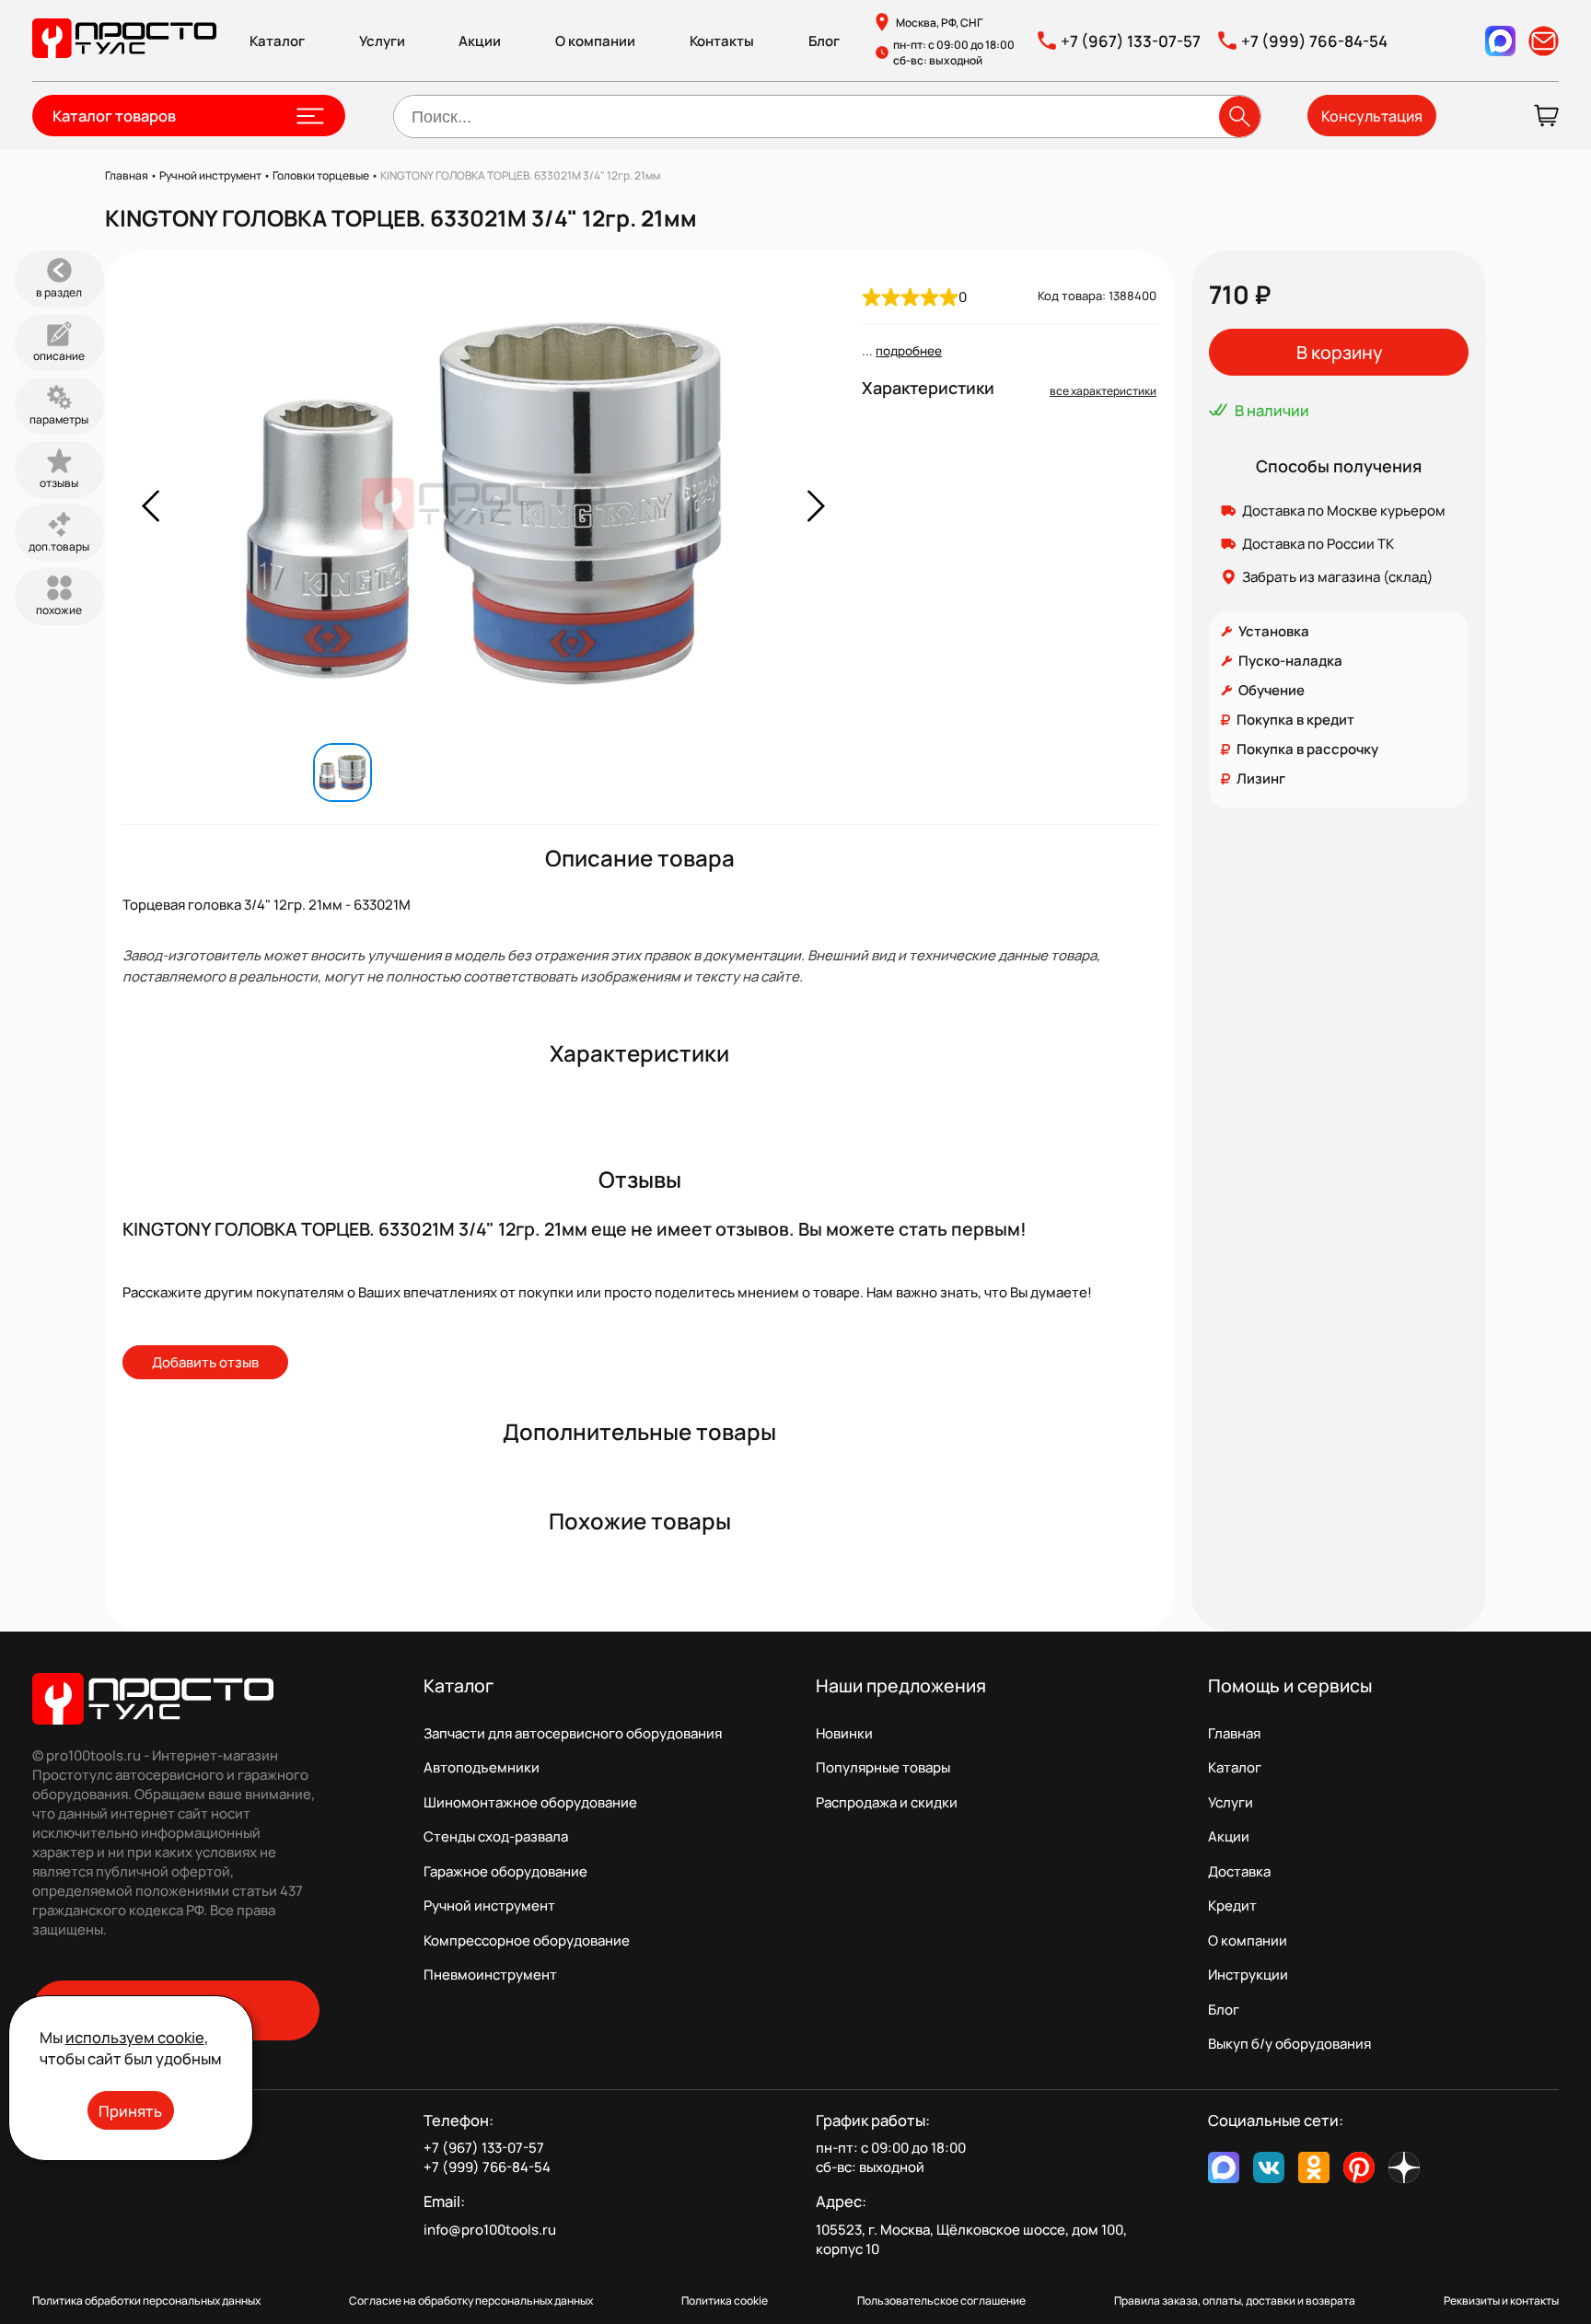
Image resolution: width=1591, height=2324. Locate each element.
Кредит (1232, 1906)
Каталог (277, 41)
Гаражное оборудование (505, 1871)
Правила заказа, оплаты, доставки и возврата (1235, 2301)
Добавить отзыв (205, 1362)
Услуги (382, 41)
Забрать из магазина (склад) (1338, 577)
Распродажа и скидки (887, 1802)
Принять (130, 2111)
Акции (480, 41)
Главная (1234, 1733)
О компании (595, 41)
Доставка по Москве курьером (1344, 511)
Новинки (844, 1733)
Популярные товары (883, 1767)
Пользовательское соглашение (941, 2301)
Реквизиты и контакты (1501, 2301)
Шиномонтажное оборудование (530, 1802)
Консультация (1372, 116)
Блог (824, 41)
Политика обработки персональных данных (146, 2301)
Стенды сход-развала (496, 1836)
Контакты (722, 41)
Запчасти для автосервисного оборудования (573, 1733)
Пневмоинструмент (490, 1975)
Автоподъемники (482, 1767)
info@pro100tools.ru (490, 2230)
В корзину (1339, 352)
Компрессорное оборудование (527, 1941)
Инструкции (1248, 1975)
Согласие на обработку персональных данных (471, 2301)
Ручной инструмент (489, 1906)
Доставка (1239, 1871)
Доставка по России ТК (1318, 544)
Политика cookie (725, 2301)
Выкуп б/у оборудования (1289, 2044)
